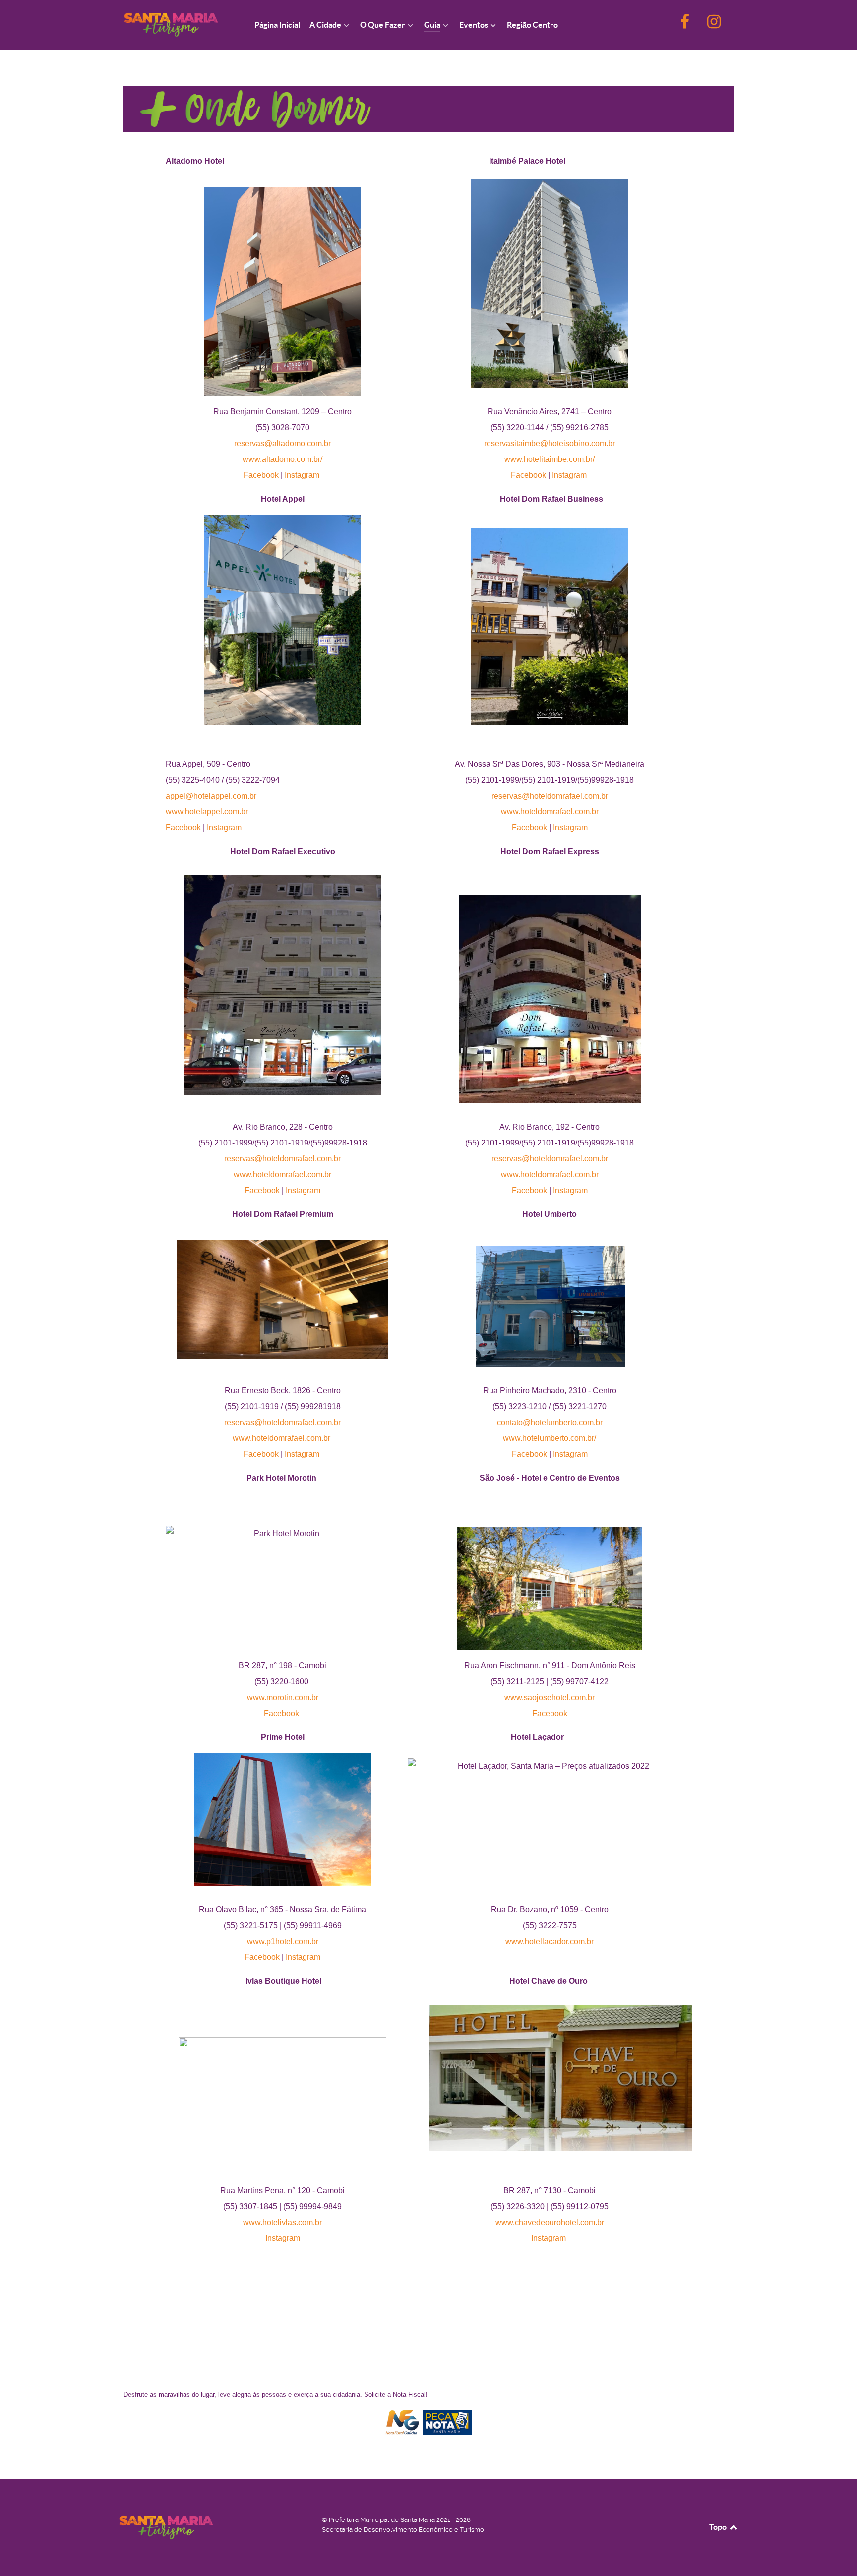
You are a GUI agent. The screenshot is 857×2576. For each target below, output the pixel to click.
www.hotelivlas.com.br (282, 2222)
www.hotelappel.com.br (207, 812)
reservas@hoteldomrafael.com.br (550, 796)
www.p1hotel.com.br (283, 1941)
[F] (686, 25)
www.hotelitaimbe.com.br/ (550, 459)
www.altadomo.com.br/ (282, 459)
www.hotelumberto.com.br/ (550, 1438)
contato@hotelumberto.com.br (550, 1422)
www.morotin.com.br (283, 1697)
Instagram (302, 475)
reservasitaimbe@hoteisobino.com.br (550, 443)
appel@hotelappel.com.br (211, 796)
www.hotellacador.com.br (550, 1941)
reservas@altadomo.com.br (282, 443)
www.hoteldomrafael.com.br (550, 812)
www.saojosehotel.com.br (550, 1697)
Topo (719, 2527)
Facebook (261, 475)
